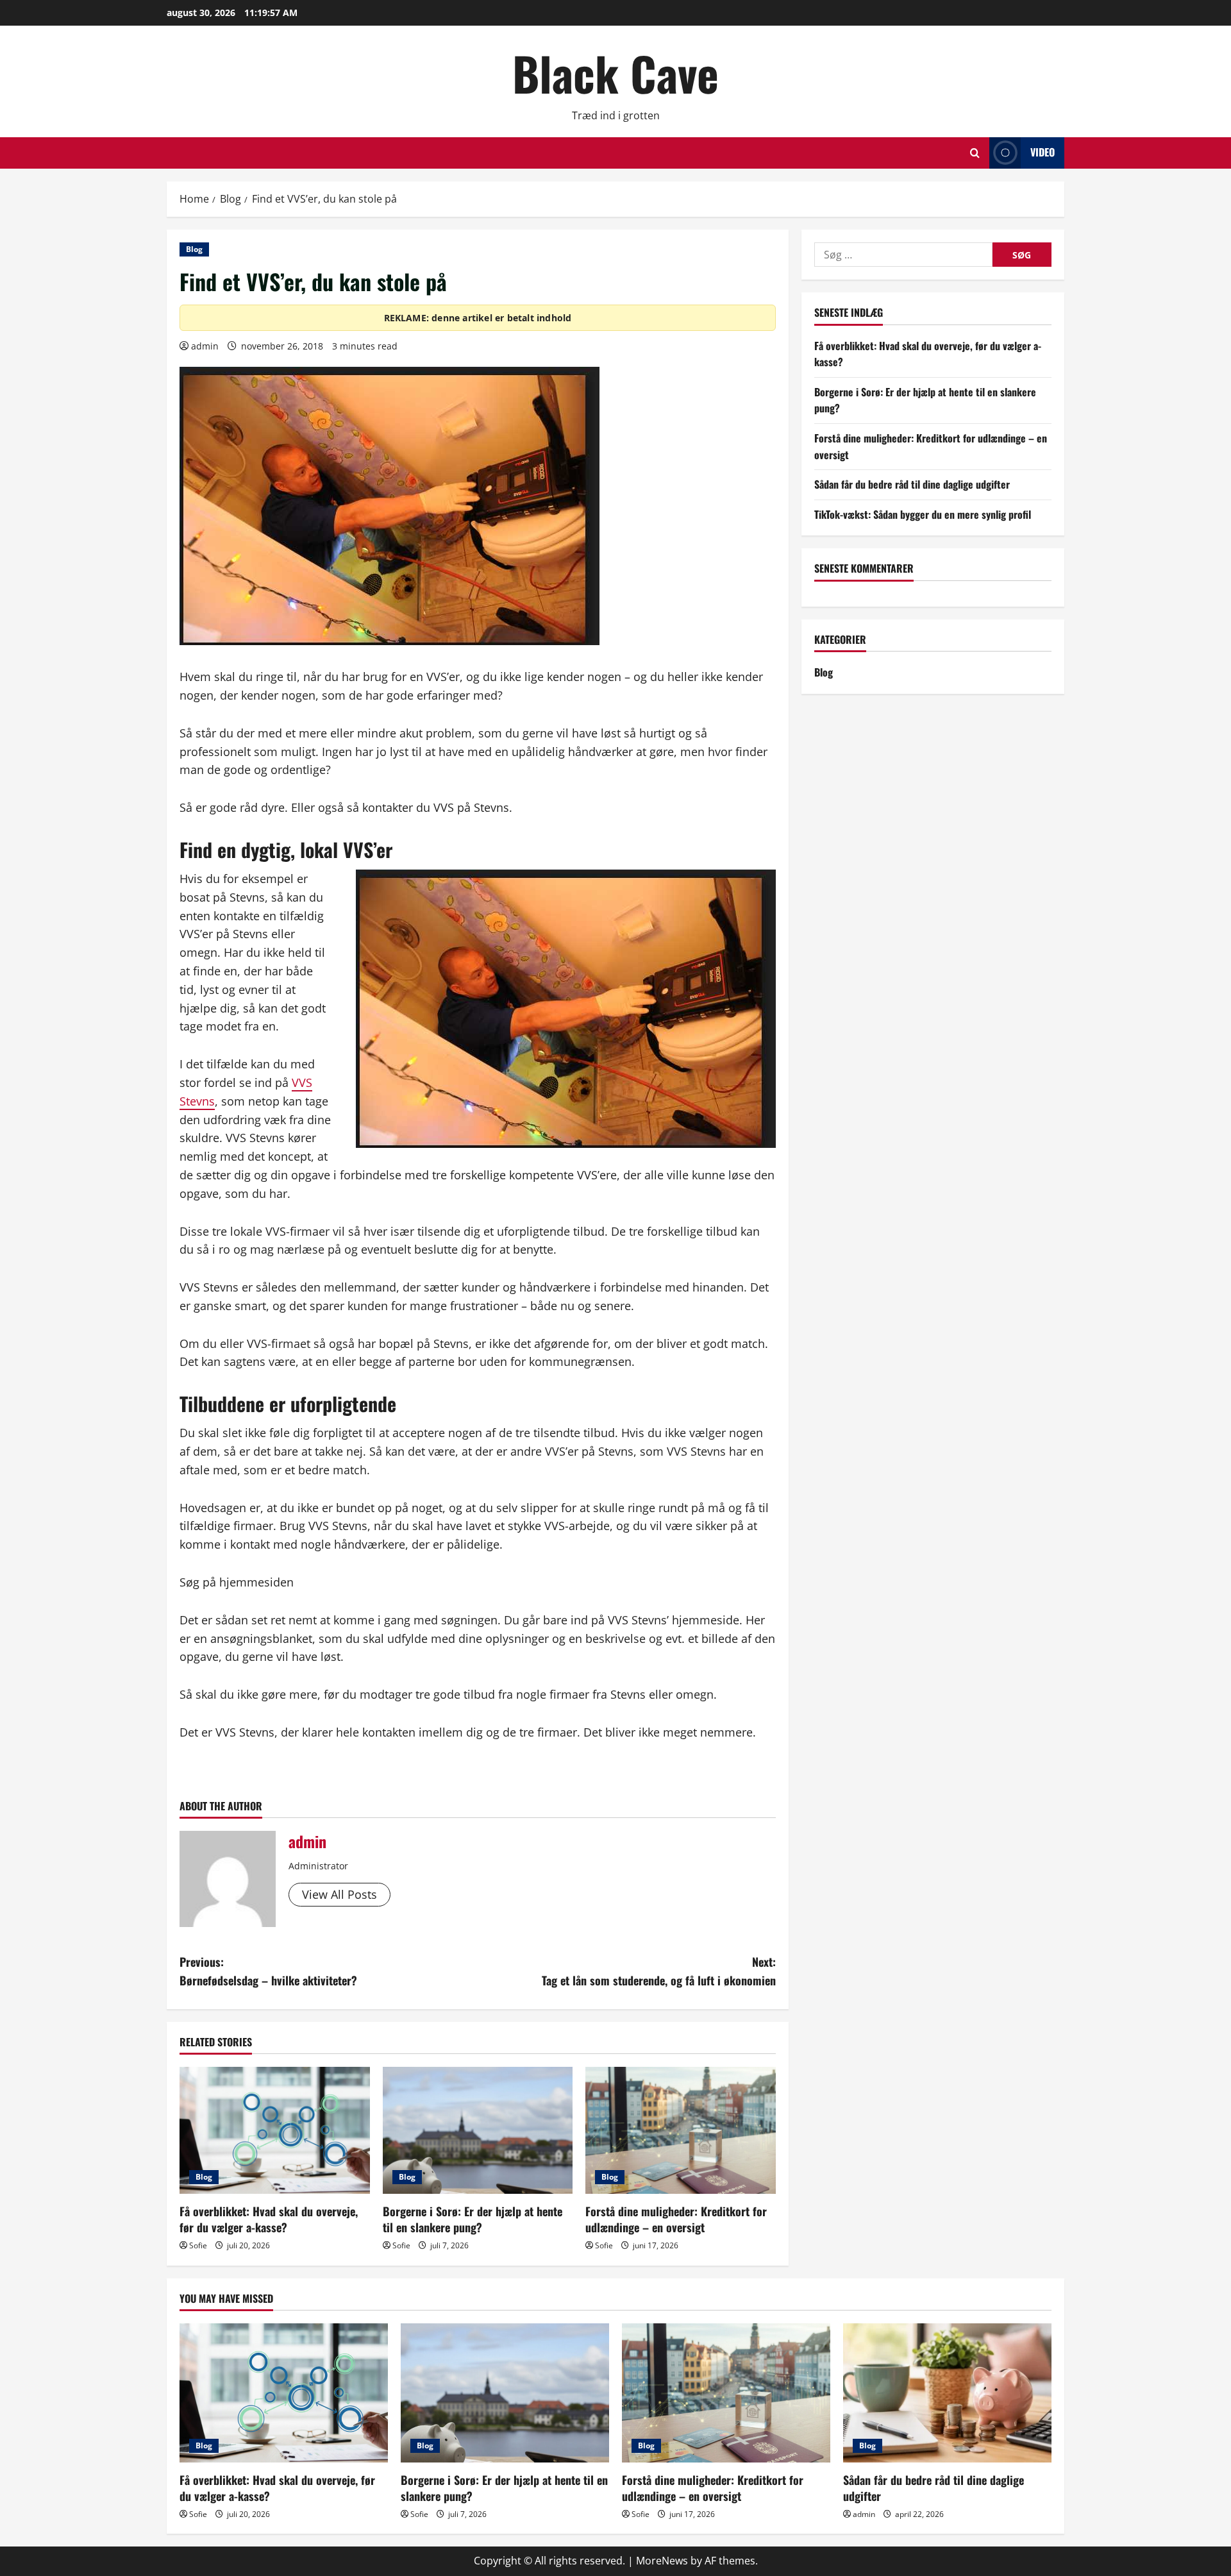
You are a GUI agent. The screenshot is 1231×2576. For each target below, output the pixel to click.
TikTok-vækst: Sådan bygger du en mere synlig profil (923, 514)
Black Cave (615, 73)
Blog (194, 249)
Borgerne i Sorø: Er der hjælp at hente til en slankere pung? (473, 2219)
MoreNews (662, 2561)
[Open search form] (975, 153)
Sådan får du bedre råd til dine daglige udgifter (912, 484)
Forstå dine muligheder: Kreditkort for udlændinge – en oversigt (676, 2219)
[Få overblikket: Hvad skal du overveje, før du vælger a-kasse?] (275, 2130)
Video (1043, 152)
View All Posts (339, 1894)
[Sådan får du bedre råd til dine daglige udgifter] (947, 2393)
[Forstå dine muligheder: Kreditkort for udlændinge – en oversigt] (681, 2130)
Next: (659, 1971)
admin (205, 346)
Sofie (198, 2245)
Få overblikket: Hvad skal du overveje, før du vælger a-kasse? (269, 2219)
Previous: (268, 1971)
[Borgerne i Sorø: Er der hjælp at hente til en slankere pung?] (478, 2130)
